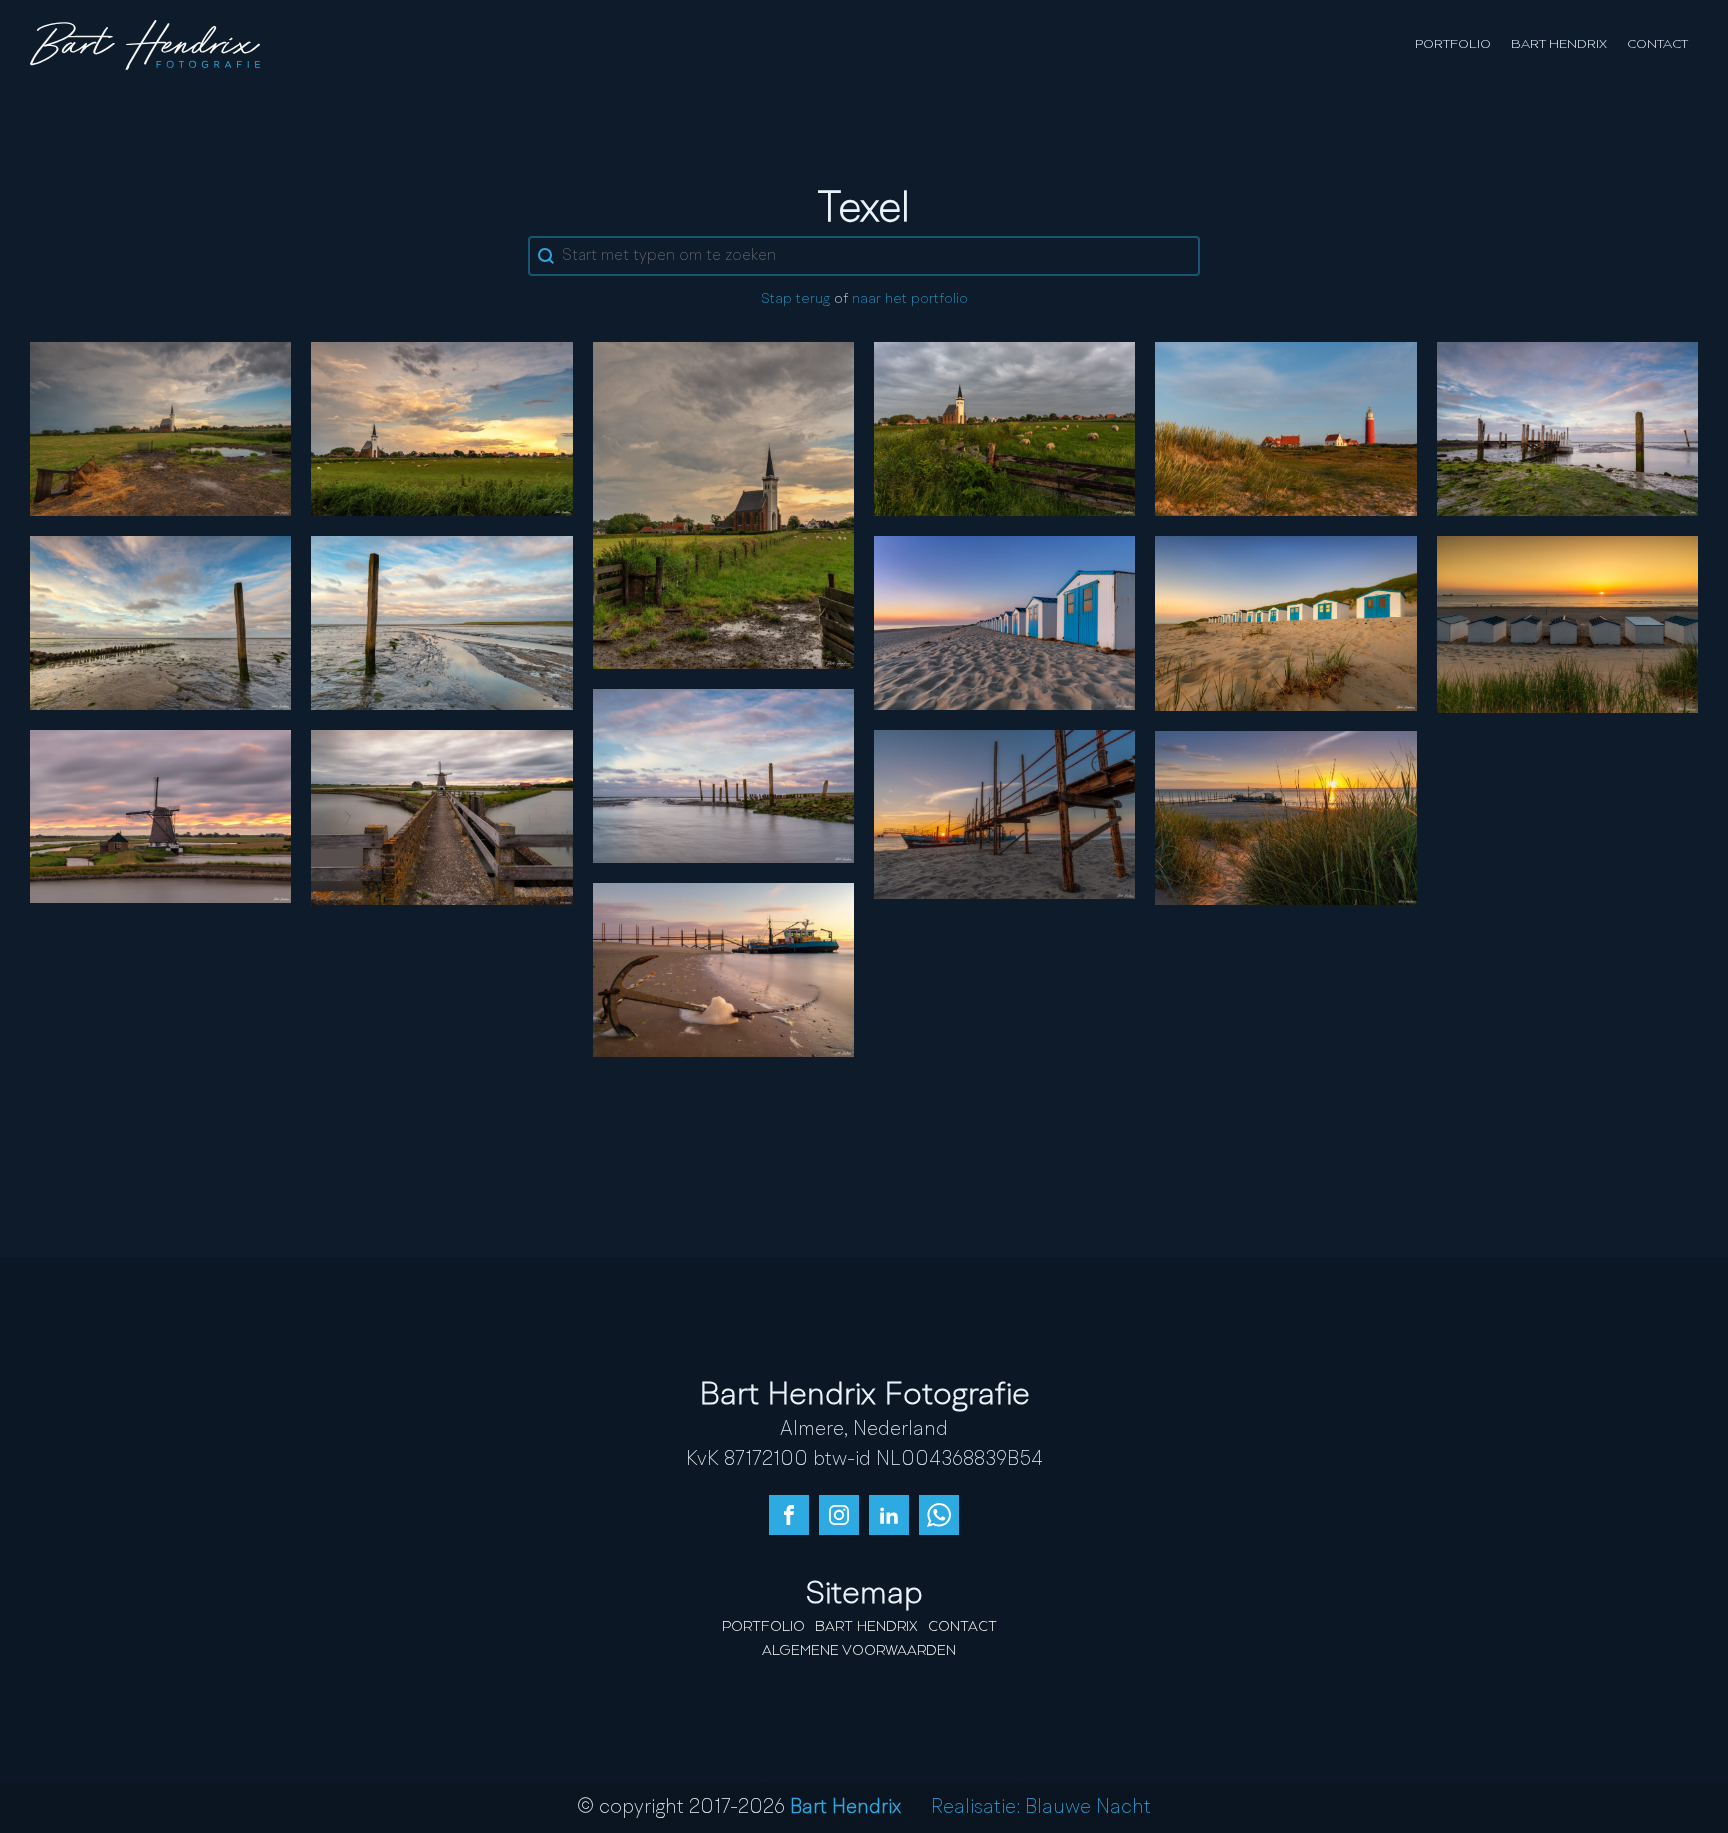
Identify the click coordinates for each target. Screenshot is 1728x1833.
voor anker (723, 969)
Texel (442, 622)
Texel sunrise (1285, 817)
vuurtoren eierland (1286, 428)
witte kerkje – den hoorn (1004, 428)
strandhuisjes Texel (1286, 623)
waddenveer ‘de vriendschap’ (1004, 814)
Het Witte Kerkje (442, 428)
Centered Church (160, 428)
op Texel (723, 504)
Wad (161, 622)
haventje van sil (1567, 428)
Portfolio (1453, 44)
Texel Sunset (1567, 624)
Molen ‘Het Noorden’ (441, 817)
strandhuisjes (1004, 622)
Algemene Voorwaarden (859, 1651)
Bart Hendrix (1559, 44)
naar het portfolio (910, 299)
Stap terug (795, 299)
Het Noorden (160, 816)
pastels (723, 775)
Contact (1657, 44)
